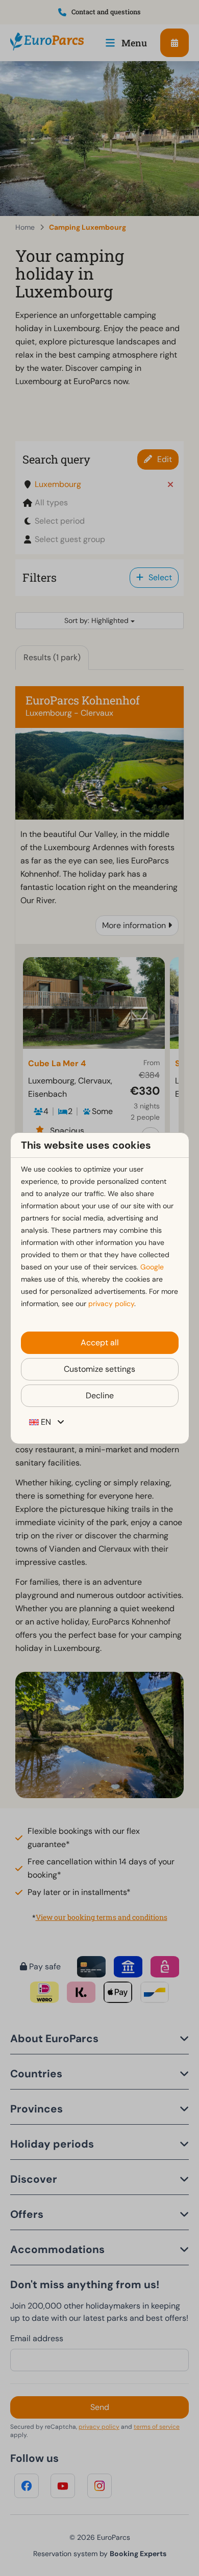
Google (152, 1267)
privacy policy (111, 1304)
